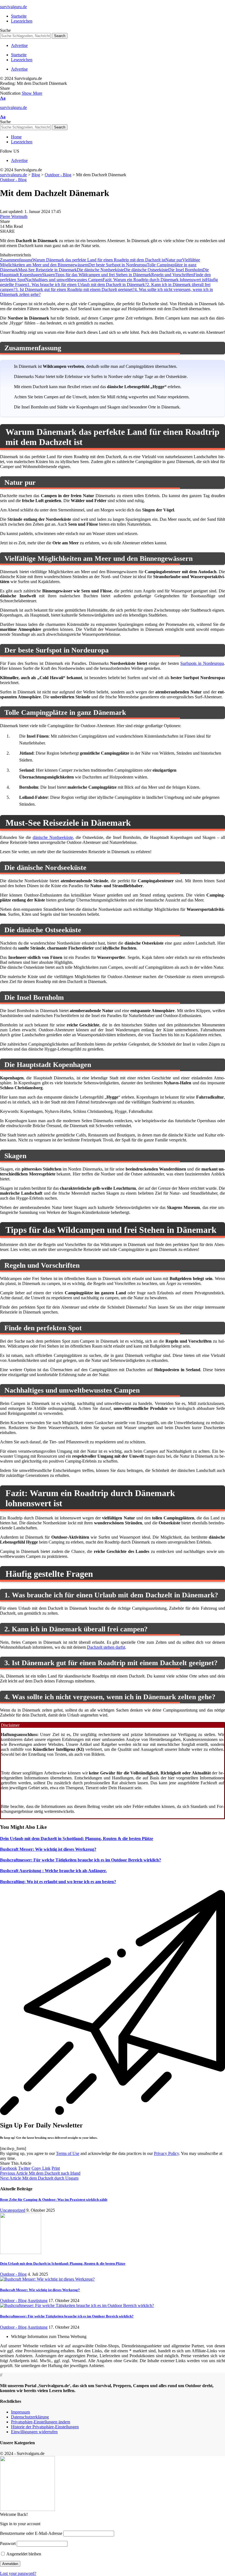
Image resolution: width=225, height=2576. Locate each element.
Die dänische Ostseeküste (146, 270)
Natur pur (174, 260)
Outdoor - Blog (13, 180)
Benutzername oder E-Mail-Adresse (31, 2533)
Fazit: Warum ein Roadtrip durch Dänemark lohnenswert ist (154, 280)
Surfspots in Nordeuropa (202, 663)
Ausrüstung (37, 2301)
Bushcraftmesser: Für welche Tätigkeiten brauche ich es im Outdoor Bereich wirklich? (81, 1860)
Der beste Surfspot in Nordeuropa (118, 265)
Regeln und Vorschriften (172, 275)
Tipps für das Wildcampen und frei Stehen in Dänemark (103, 275)
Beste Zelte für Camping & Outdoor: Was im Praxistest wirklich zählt (54, 2200)
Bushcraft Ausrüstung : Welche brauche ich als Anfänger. (53, 1871)
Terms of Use (68, 2153)
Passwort (8, 2543)
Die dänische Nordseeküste (100, 270)
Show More (32, 93)
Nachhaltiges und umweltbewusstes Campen (64, 280)
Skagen (48, 275)
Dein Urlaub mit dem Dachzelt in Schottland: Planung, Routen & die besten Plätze (77, 1839)
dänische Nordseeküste (53, 837)
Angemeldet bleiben (23, 2554)
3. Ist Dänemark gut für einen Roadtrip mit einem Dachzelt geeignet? (75, 289)
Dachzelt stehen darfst (106, 1647)
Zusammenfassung (16, 260)
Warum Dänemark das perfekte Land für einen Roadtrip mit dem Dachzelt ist (99, 260)
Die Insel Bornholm (185, 270)
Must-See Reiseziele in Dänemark (47, 270)
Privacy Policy (166, 2153)
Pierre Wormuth (14, 216)
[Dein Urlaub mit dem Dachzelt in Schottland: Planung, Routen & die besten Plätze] (21, 2252)
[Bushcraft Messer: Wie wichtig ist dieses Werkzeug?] (47, 2279)
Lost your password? (18, 2573)
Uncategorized (13, 2210)
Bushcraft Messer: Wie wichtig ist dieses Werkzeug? (48, 1849)
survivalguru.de (13, 7)
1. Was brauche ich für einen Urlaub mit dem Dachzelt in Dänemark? (87, 285)
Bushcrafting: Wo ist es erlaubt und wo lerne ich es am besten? (58, 1882)
